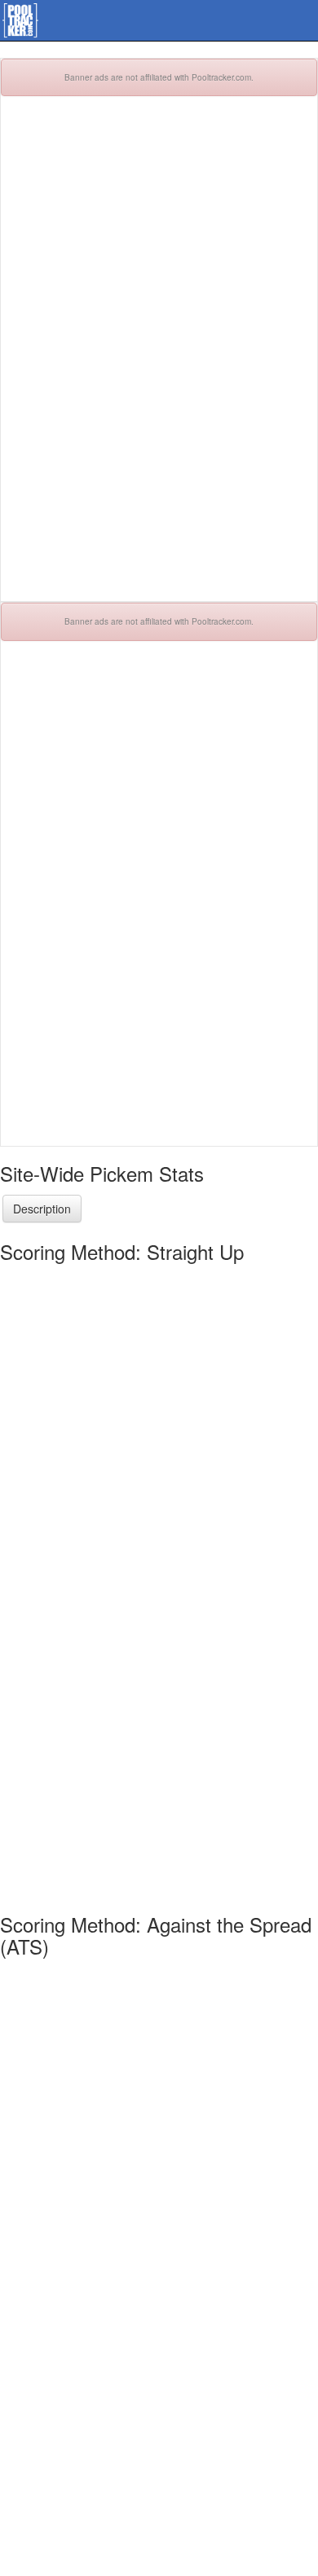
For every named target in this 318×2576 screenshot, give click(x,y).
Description (42, 1209)
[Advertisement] (159, 357)
